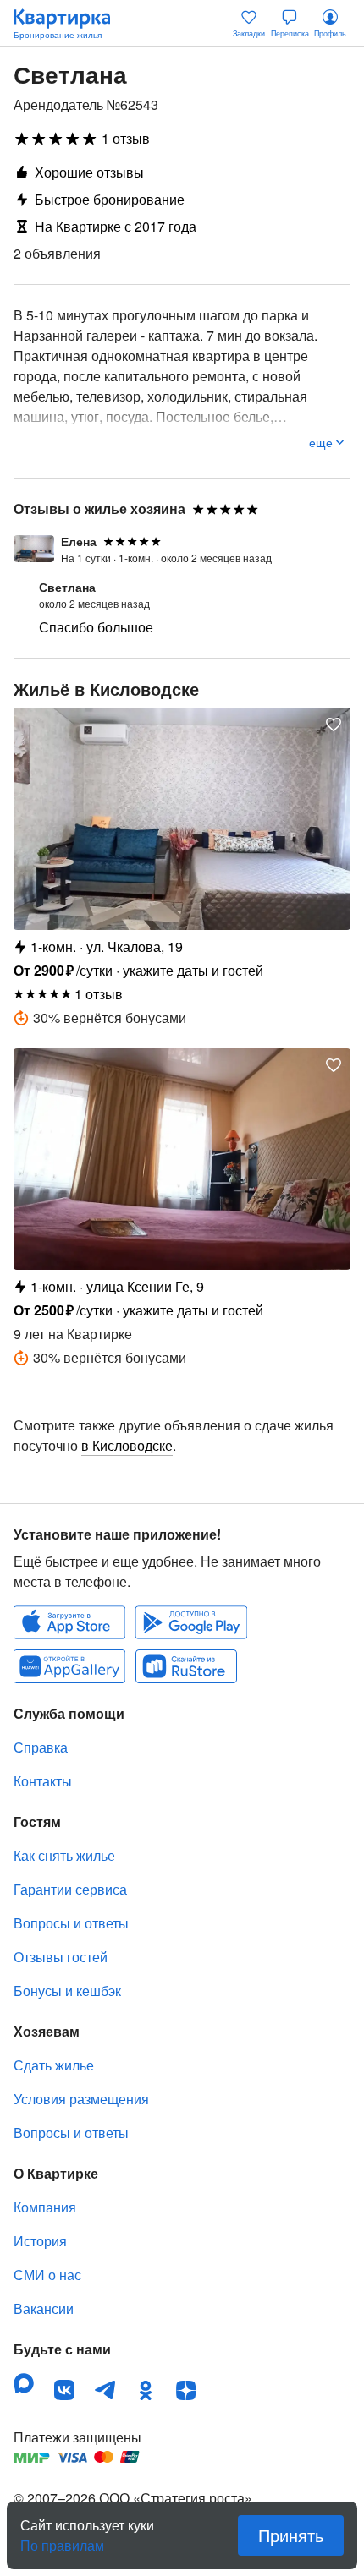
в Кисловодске (127, 1445)
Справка (41, 1747)
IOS (69, 1622)
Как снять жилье (64, 1855)
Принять (291, 2535)
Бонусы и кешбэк (67, 1991)
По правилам (62, 2539)
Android (191, 1622)
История (40, 2241)
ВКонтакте (64, 2390)
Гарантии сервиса (70, 1889)
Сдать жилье (54, 2065)
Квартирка (70, 24)
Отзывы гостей (61, 1957)
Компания (45, 2207)
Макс (24, 2383)
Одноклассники (146, 2390)
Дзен (186, 2390)
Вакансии (44, 2308)
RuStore (186, 1666)
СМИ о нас (47, 2275)
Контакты (43, 1781)
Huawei (69, 1666)
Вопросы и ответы (71, 1923)
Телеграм (105, 2390)
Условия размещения (81, 2099)
